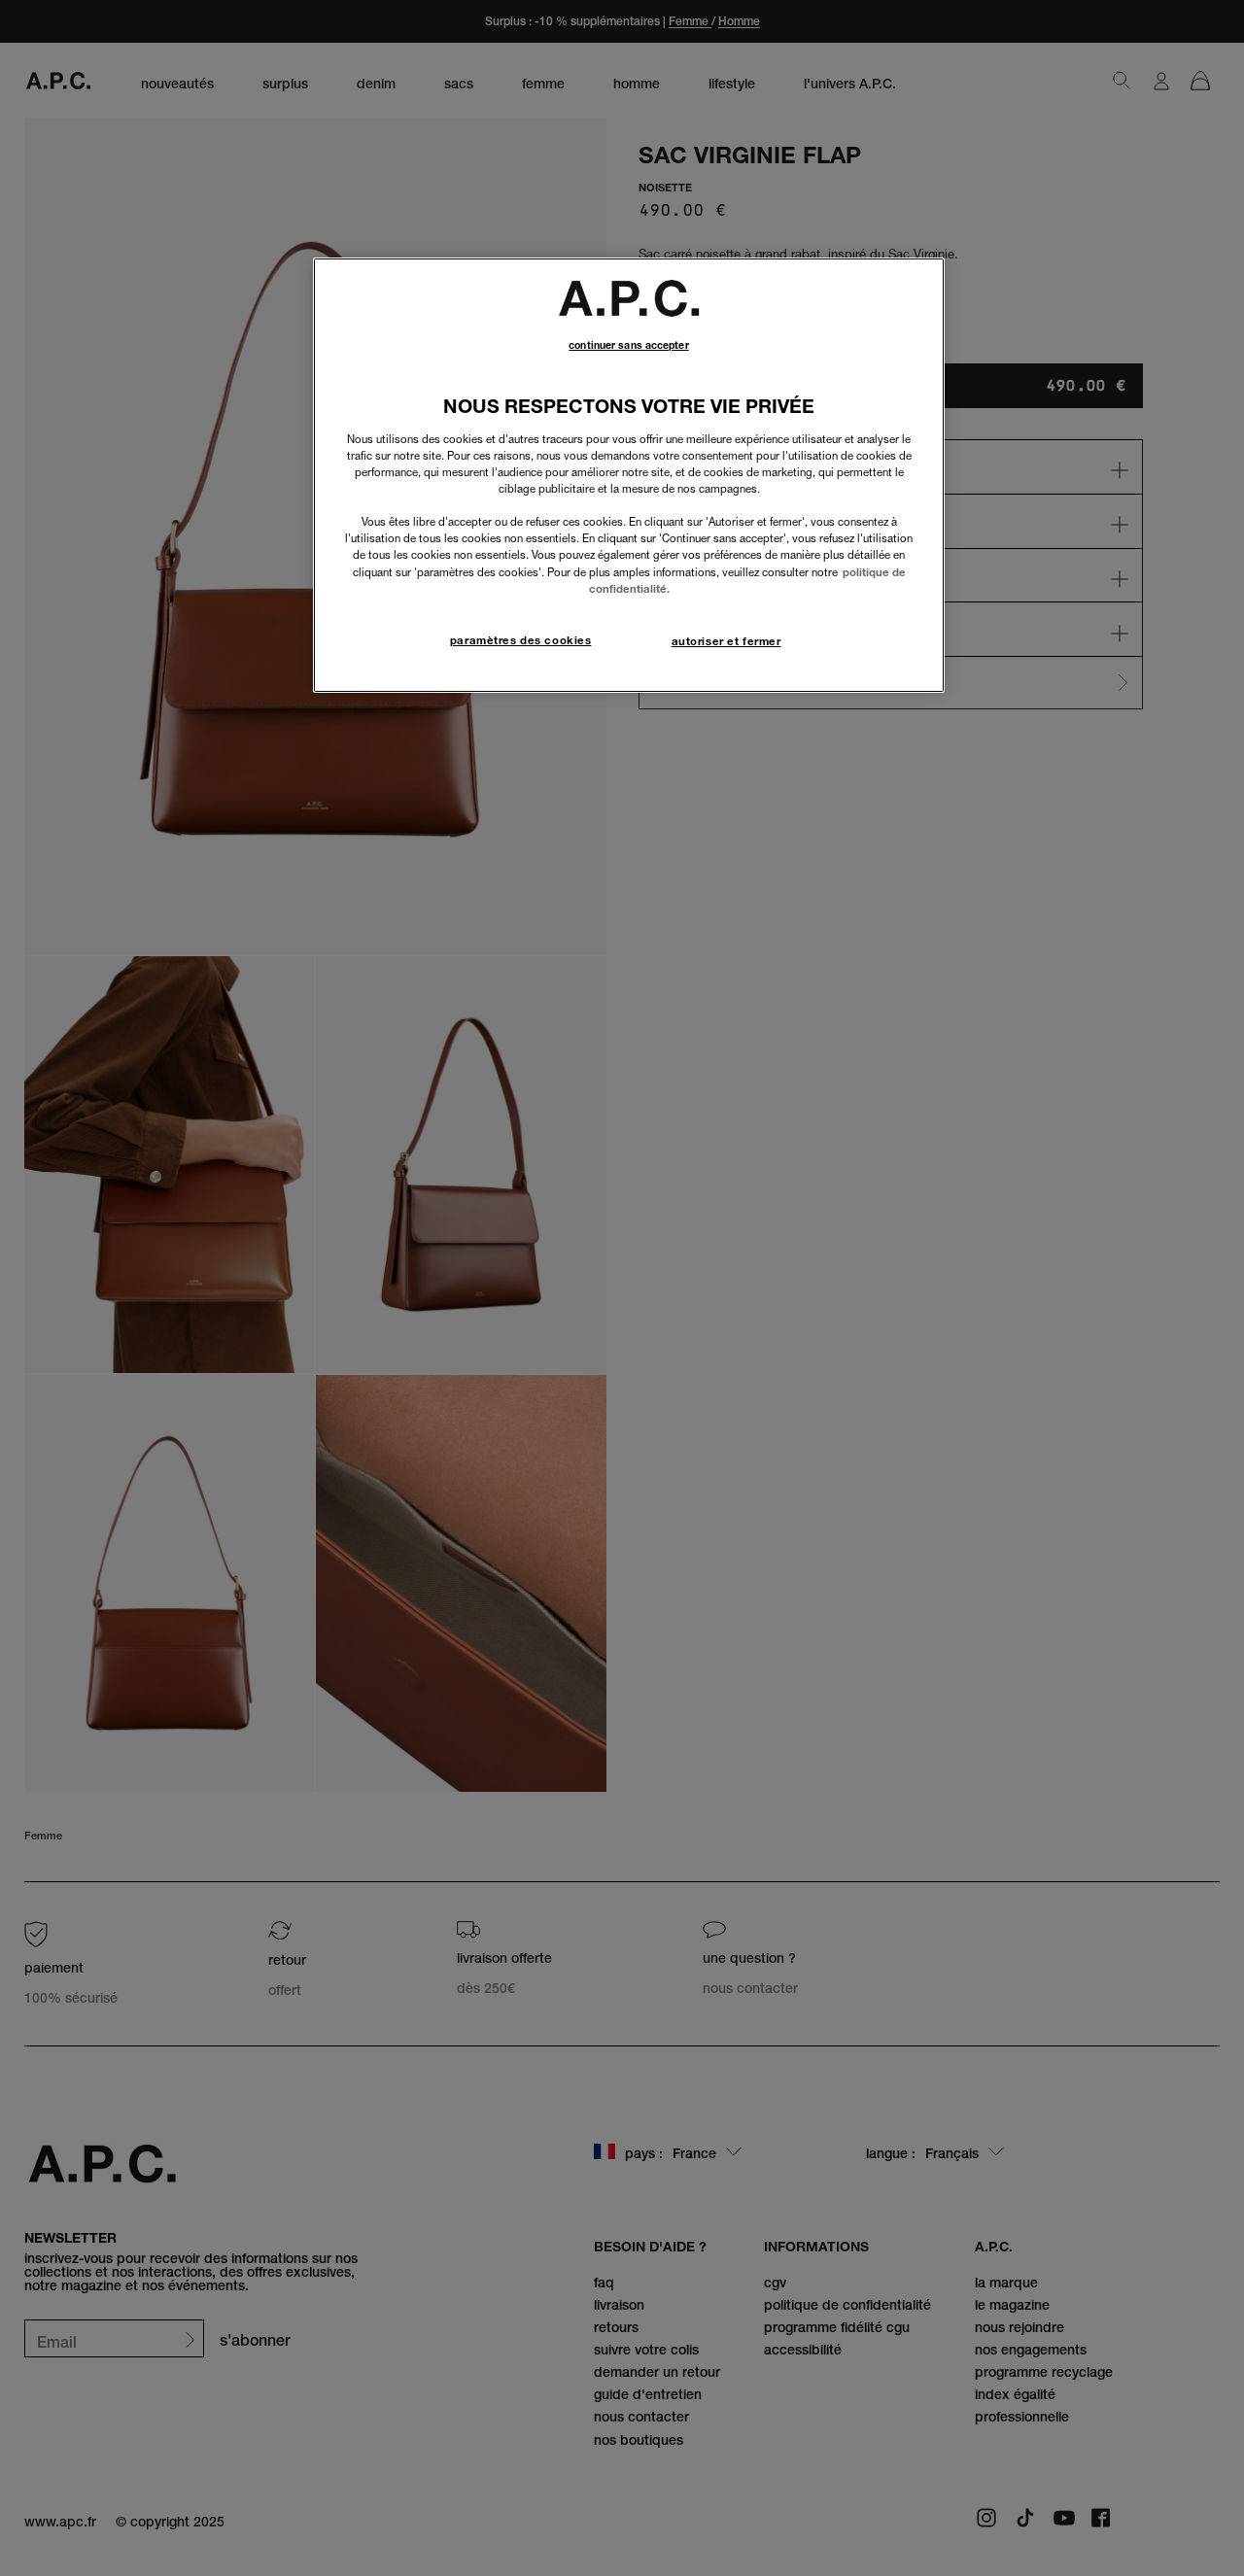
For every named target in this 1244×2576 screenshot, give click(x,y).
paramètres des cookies (521, 640)
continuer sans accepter (628, 345)
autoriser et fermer (726, 641)
